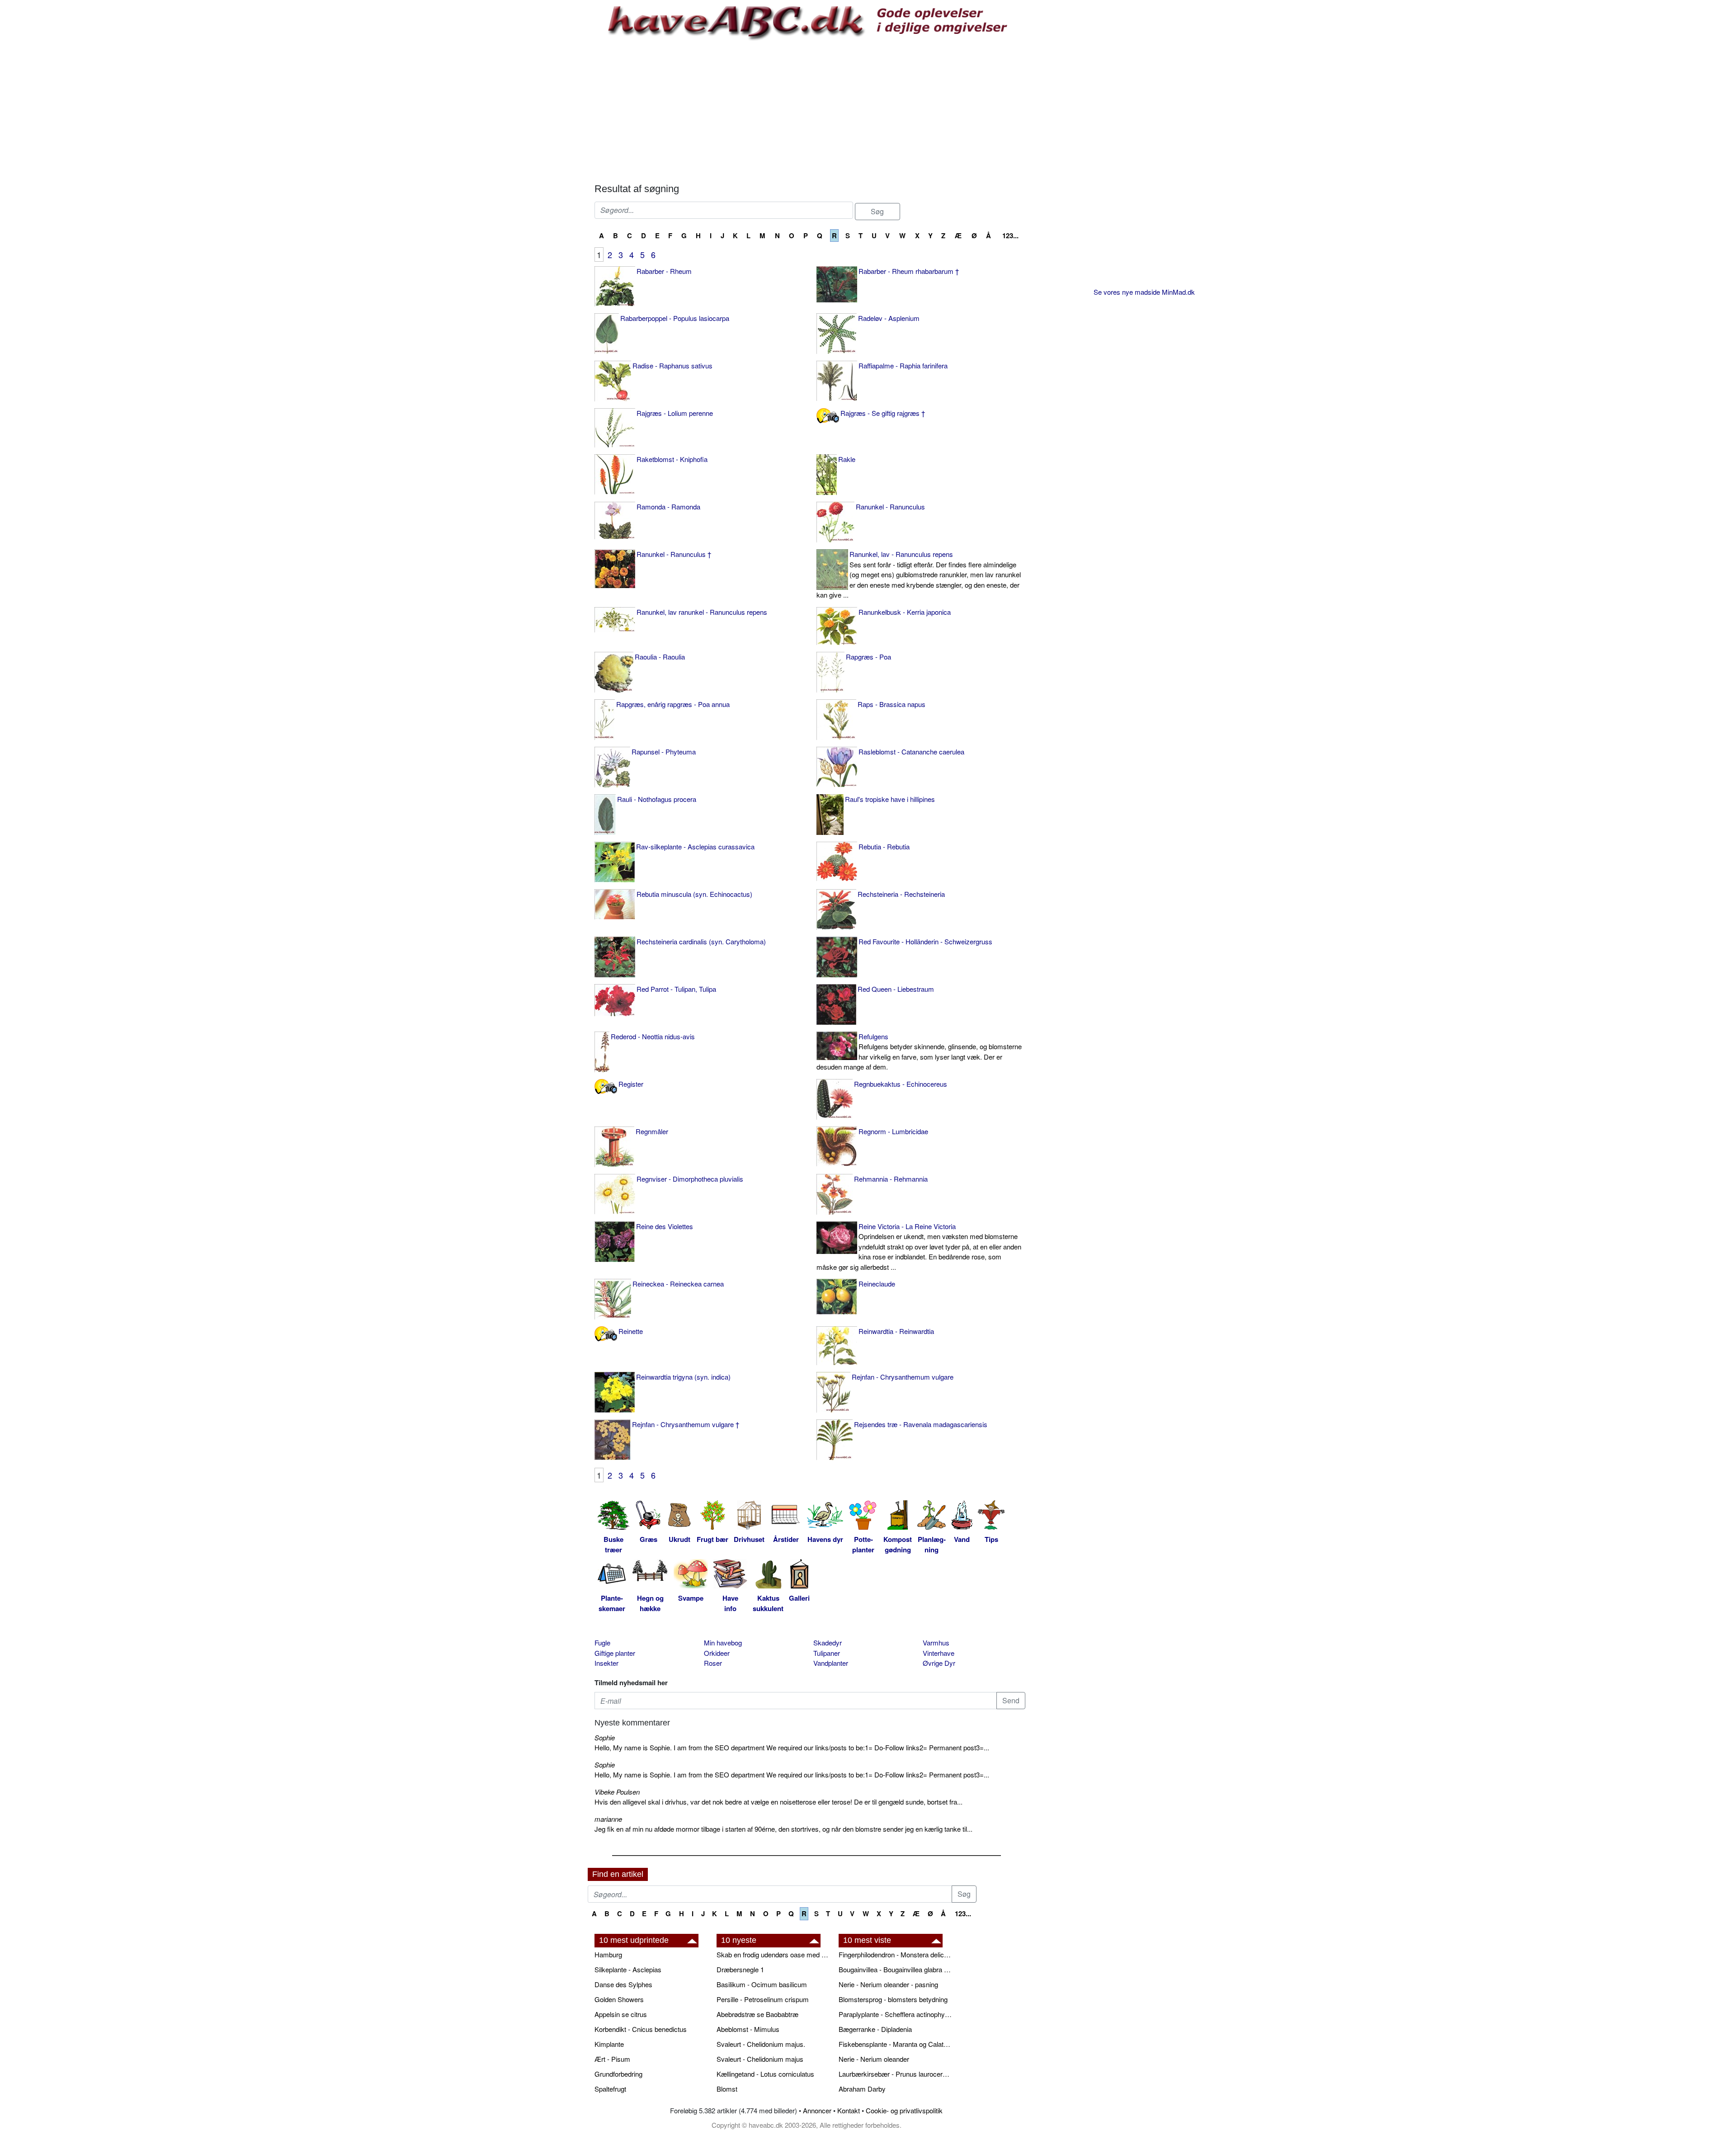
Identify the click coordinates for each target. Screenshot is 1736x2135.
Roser (713, 1663)
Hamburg (608, 1954)
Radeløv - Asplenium (889, 318)
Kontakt (849, 2110)
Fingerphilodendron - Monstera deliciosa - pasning (895, 1954)
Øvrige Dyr (939, 1663)
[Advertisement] (810, 111)
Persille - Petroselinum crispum (763, 1999)
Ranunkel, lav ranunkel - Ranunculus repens (702, 612)
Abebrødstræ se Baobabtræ (757, 2014)
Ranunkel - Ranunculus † (674, 554)
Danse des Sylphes (623, 1984)
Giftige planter (615, 1653)
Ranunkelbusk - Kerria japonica (905, 612)
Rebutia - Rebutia (884, 846)
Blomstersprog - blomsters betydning (893, 1999)
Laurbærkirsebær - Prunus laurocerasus (895, 2074)
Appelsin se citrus (621, 2014)
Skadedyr (828, 1642)
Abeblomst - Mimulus (748, 2029)
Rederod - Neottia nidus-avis (653, 1036)
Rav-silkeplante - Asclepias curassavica (695, 846)
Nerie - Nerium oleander (874, 2059)
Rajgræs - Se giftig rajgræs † (883, 413)
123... (1010, 236)
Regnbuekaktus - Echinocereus (901, 1084)
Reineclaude (877, 1284)
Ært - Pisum (612, 2059)
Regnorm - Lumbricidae (893, 1131)
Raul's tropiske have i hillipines (890, 799)
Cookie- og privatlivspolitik (904, 2110)
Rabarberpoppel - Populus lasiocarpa (675, 318)
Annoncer (817, 2110)
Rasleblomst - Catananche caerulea (911, 752)
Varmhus (936, 1642)
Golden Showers (619, 1999)
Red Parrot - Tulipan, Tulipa (676, 989)
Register (631, 1084)
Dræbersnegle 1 (740, 1969)
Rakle (847, 459)
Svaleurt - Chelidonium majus (760, 2059)
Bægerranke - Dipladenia (875, 2029)
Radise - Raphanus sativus (672, 365)
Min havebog (723, 1642)
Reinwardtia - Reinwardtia (896, 1331)
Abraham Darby (862, 2089)
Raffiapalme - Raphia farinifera (903, 365)
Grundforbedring (618, 2074)
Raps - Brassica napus (892, 704)
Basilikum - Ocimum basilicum (762, 1984)
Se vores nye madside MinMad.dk (1144, 292)
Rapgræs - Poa (868, 657)
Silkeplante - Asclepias (628, 1969)
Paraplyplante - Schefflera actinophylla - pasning (895, 2014)
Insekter (606, 1663)
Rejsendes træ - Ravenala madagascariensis (921, 1424)
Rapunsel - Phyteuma (664, 752)
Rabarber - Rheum (664, 271)
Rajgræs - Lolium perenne (675, 413)
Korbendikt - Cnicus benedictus (641, 2029)
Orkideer (717, 1653)
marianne (608, 1819)
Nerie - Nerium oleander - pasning (888, 1984)
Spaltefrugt (610, 2089)
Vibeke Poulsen (617, 1792)
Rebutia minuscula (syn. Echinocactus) (694, 894)
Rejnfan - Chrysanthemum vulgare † (686, 1424)
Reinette (631, 1331)
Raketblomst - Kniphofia (672, 459)
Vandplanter (831, 1663)
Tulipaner (827, 1653)
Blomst (727, 2089)
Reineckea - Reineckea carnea (678, 1284)
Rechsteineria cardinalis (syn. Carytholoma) (701, 941)
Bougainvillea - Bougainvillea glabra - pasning (895, 1969)
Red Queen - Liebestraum (896, 989)
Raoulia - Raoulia (660, 657)
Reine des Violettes (665, 1226)
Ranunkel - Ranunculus (890, 507)
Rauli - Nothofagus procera (657, 799)
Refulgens (919, 1052)
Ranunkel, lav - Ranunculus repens (919, 574)
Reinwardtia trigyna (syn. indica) (683, 1377)
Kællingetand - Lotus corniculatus (765, 2074)
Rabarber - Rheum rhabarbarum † (909, 271)
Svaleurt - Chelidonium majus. (761, 2044)
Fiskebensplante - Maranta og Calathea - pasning (895, 2044)
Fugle (602, 1642)
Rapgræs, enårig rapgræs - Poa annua (673, 704)
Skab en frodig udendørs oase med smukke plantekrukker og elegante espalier (773, 1954)
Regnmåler (652, 1131)
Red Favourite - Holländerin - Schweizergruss (925, 941)
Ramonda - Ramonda (668, 507)
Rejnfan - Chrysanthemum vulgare (903, 1377)
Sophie (605, 1737)
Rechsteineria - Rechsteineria (901, 894)
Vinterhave (939, 1653)
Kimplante (609, 2044)
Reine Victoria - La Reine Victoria (919, 1247)
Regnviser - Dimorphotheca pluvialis (690, 1179)
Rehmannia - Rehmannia (891, 1179)
